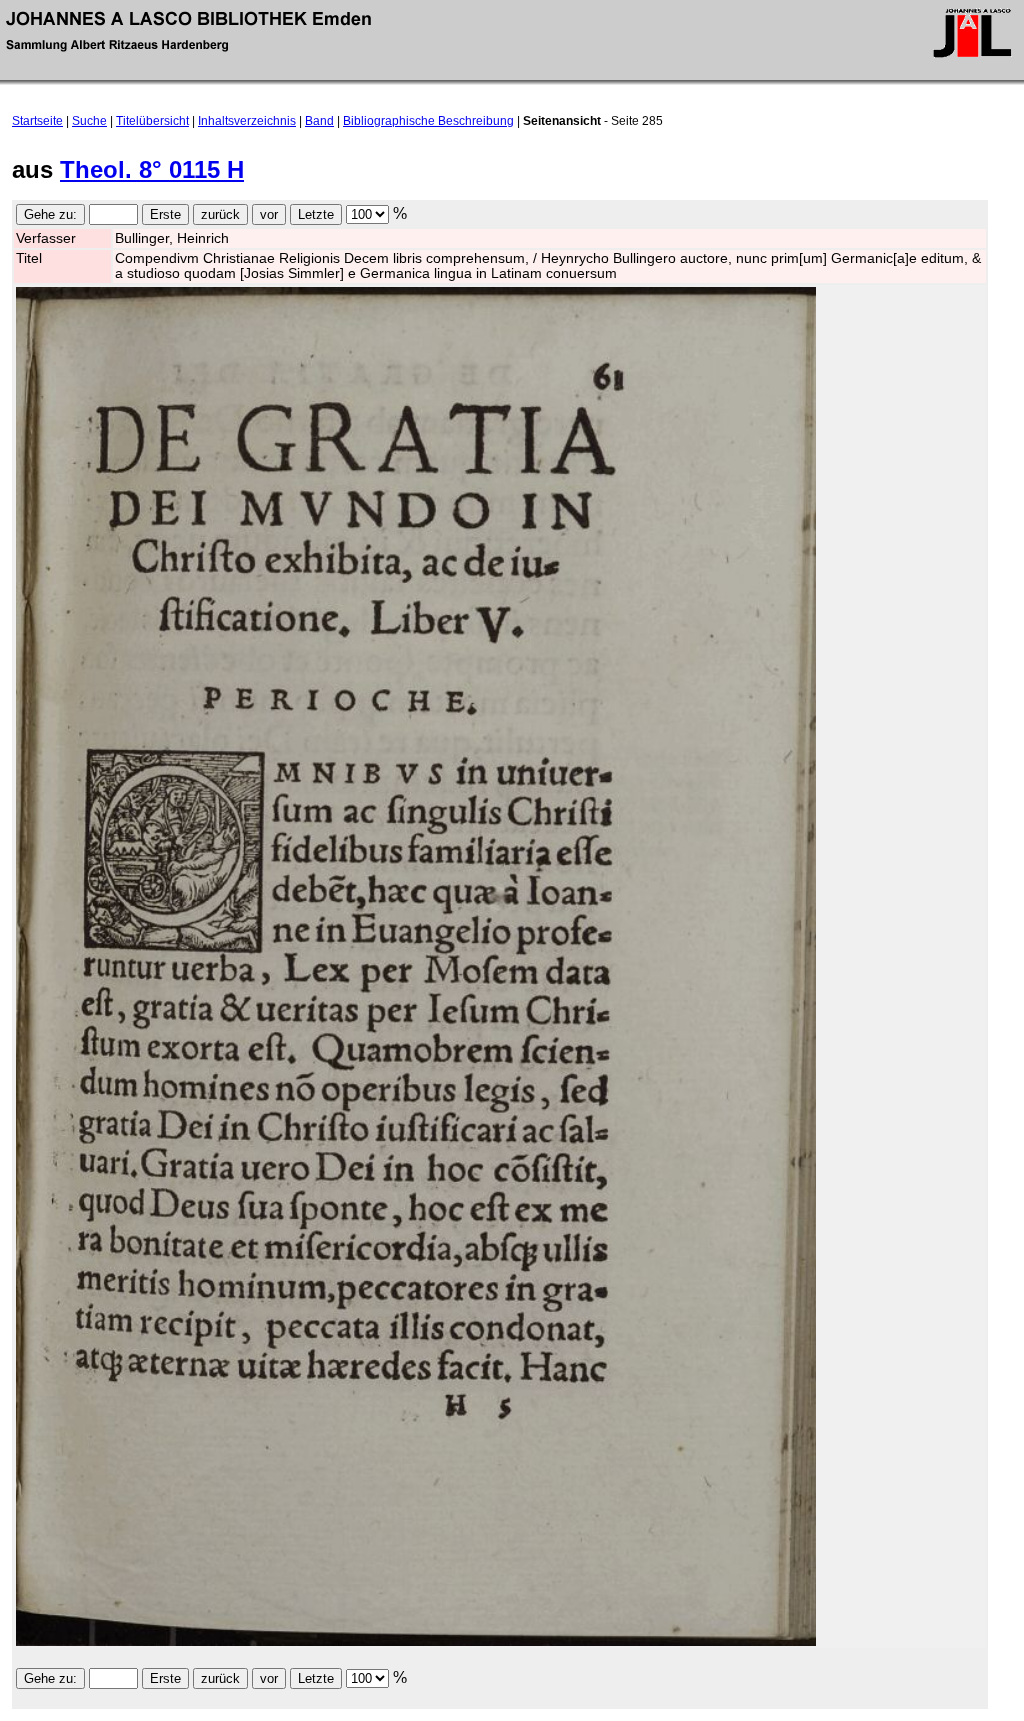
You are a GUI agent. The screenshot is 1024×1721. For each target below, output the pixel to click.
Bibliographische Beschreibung (428, 121)
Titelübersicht (152, 121)
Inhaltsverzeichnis (247, 121)
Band (319, 121)
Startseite (37, 121)
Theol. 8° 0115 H (152, 169)
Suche (89, 121)
